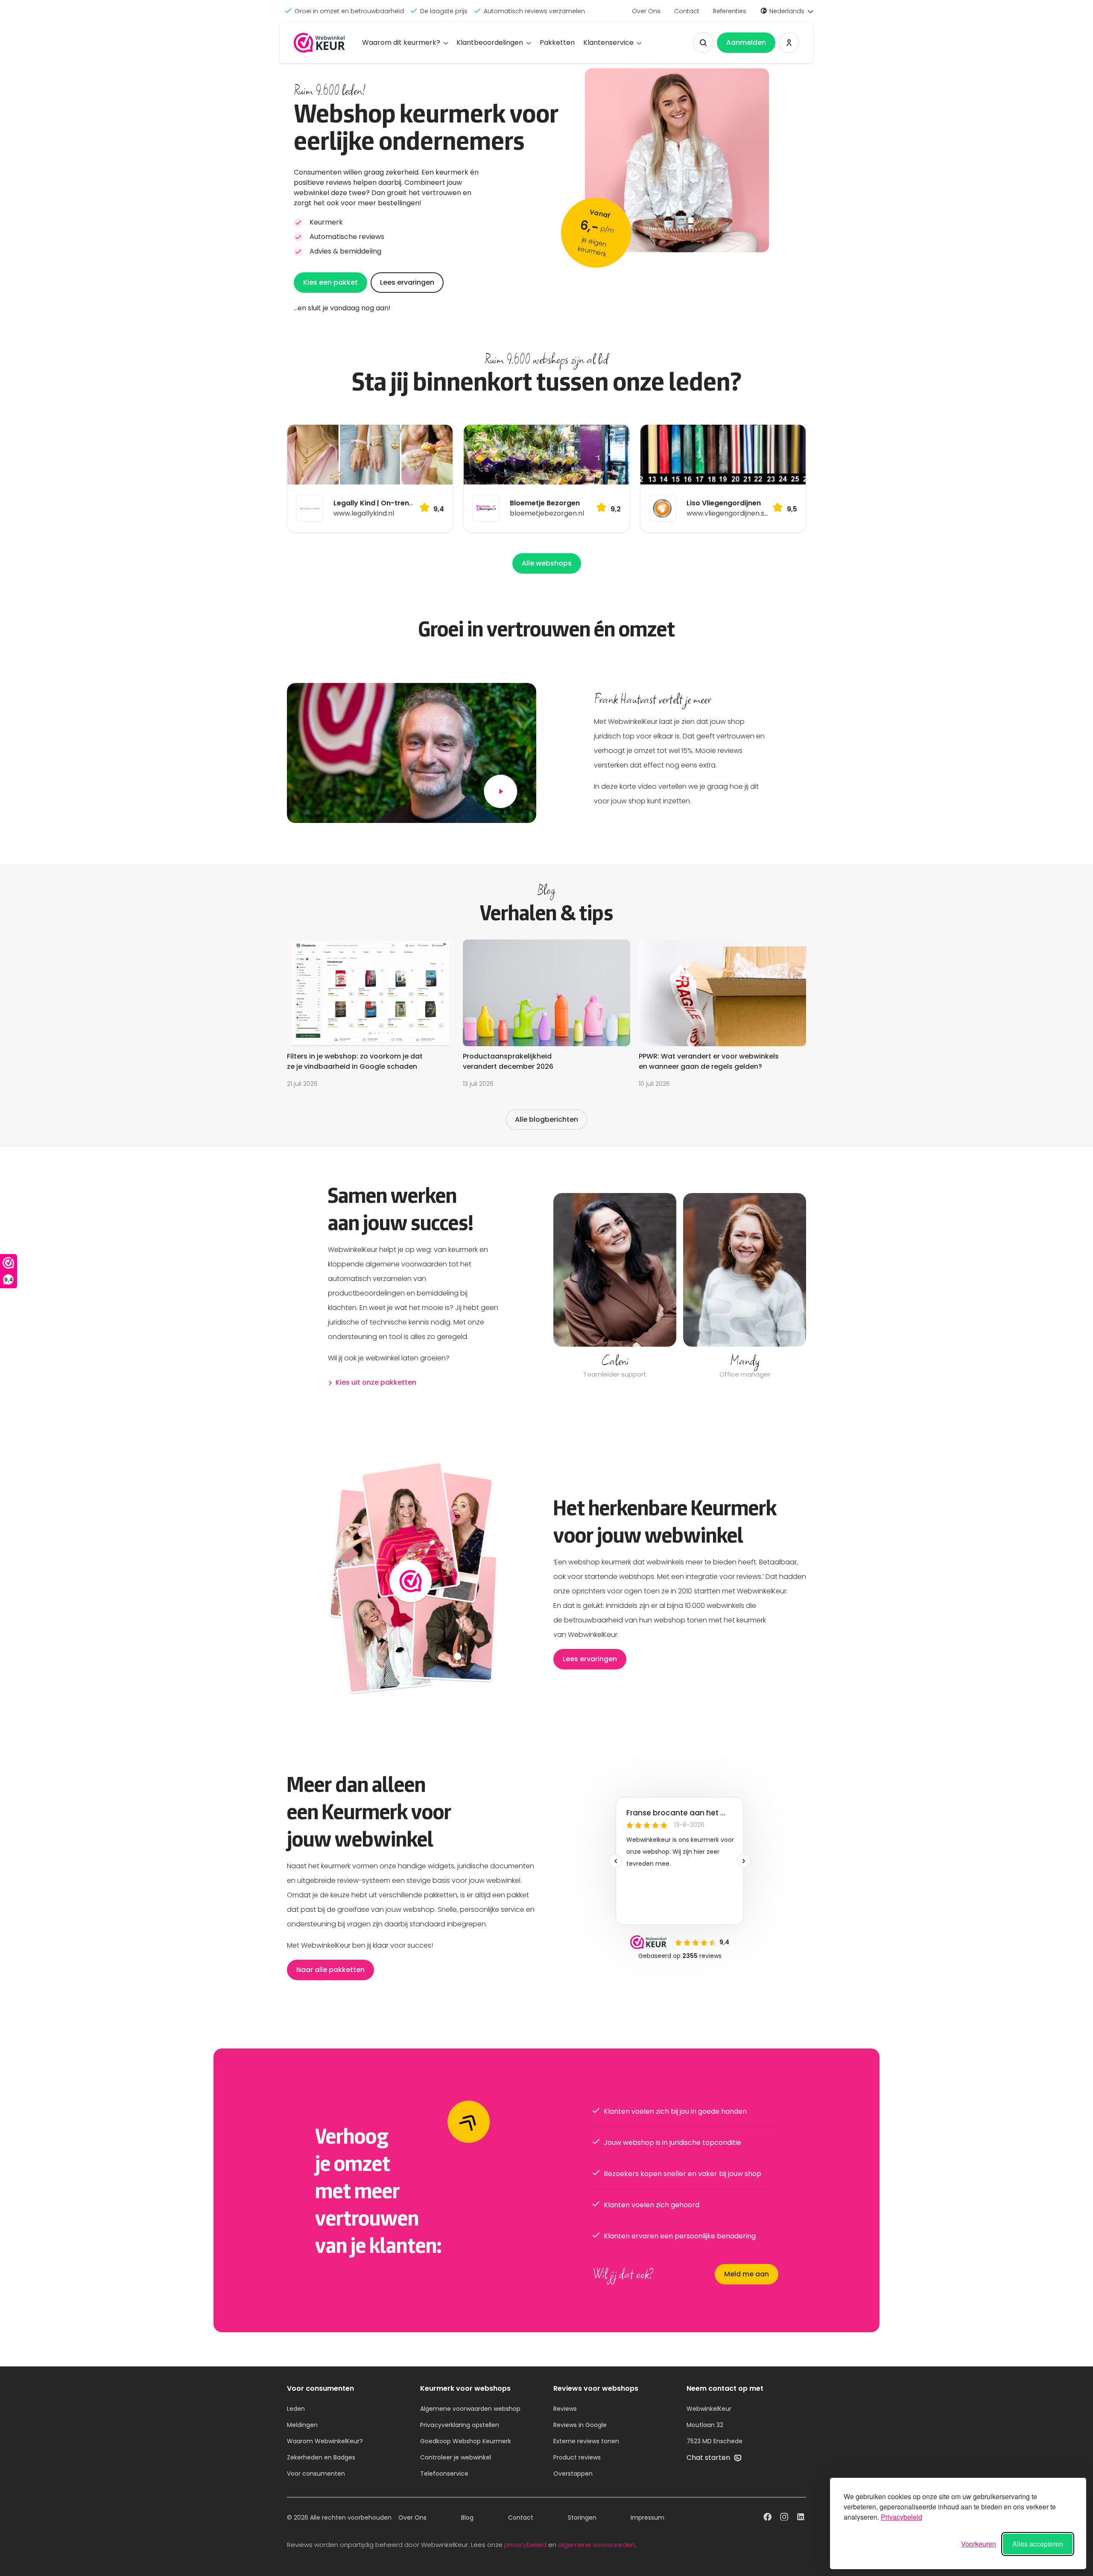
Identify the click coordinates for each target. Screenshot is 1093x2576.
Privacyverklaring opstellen (460, 2425)
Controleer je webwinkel (456, 2457)
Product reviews (577, 2457)
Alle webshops (547, 563)
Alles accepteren (1038, 2544)
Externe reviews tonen (586, 2441)
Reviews (565, 2409)
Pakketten (557, 42)
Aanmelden (746, 42)
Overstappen (573, 2474)
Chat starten (709, 2458)
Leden (296, 2409)
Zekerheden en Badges (321, 2457)
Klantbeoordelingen (490, 42)
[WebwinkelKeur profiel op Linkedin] (801, 2518)
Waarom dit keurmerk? (401, 42)
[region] (680, 1287)
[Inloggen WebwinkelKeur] (789, 43)
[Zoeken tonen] (703, 43)
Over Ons (646, 11)
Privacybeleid (902, 2517)
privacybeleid (525, 2545)
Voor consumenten (316, 2474)
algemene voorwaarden (596, 2545)
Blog (467, 2518)
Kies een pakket (330, 282)
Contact (687, 11)
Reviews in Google (580, 2425)
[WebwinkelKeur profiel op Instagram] (784, 2518)
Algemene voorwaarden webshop (470, 2409)
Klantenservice (608, 42)
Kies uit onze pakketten (376, 1382)
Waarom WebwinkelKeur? (325, 2441)
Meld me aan (747, 2274)
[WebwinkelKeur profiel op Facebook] (767, 2518)
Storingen (582, 2518)
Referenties (730, 11)
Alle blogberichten (546, 1119)
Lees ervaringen (407, 282)
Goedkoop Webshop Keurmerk (466, 2441)
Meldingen (302, 2425)
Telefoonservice (444, 2474)
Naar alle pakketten (330, 1970)
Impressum (647, 2518)
